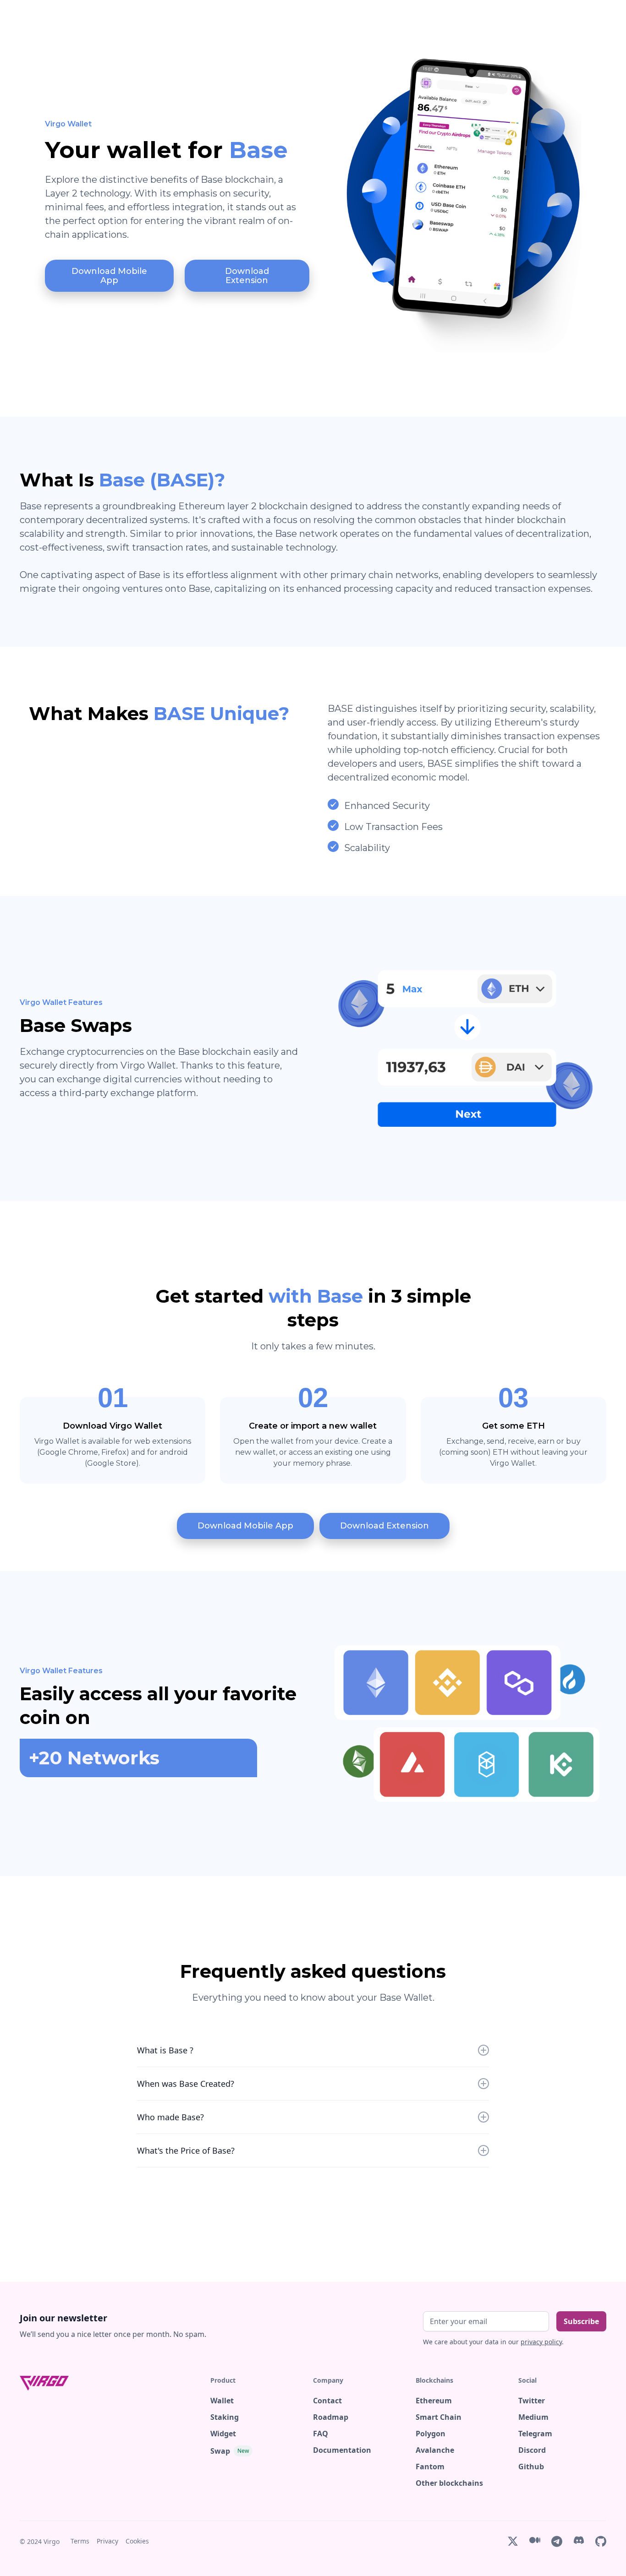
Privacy (107, 2541)
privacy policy (541, 2342)
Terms (80, 2541)
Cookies (137, 2541)
